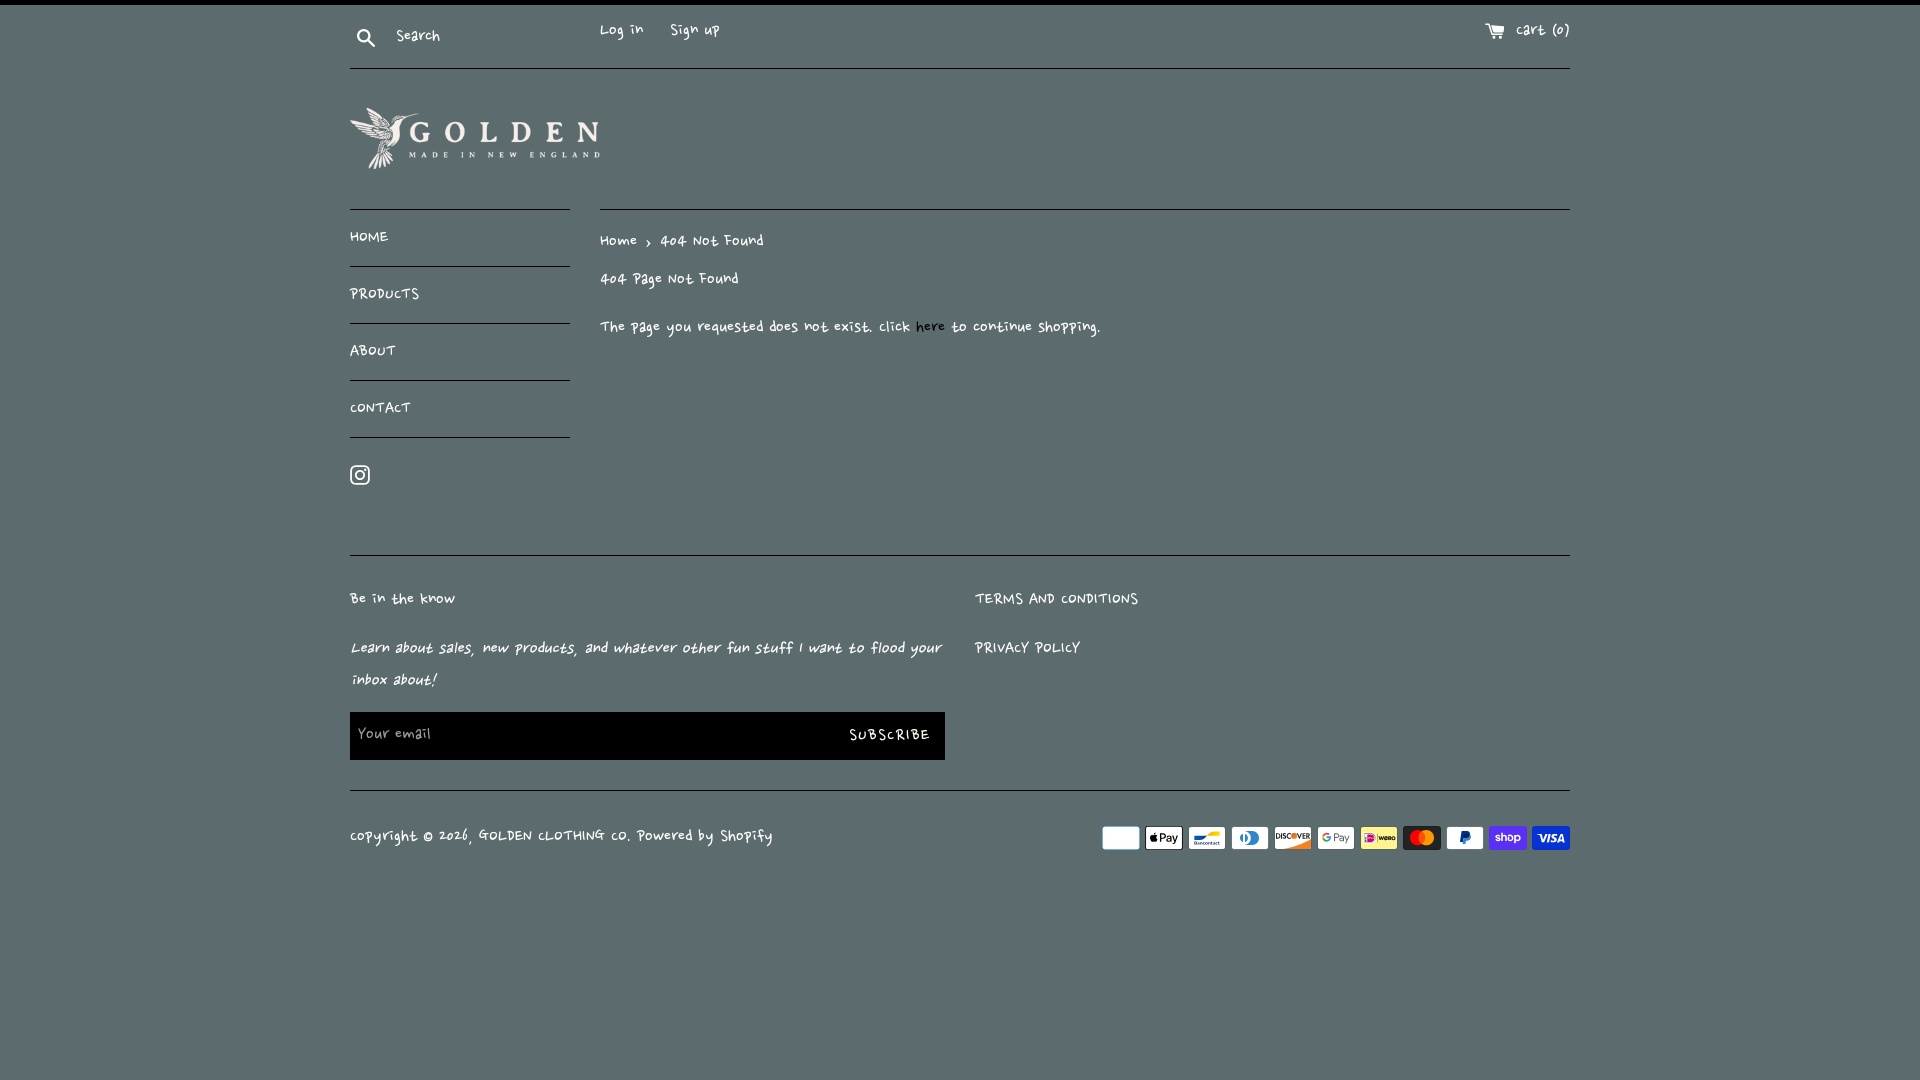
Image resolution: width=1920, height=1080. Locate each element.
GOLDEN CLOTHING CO (553, 837)
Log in (621, 31)
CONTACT (380, 409)
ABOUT (373, 352)
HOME (369, 238)
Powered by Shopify (705, 837)
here (930, 328)
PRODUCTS (384, 295)
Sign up (695, 31)
